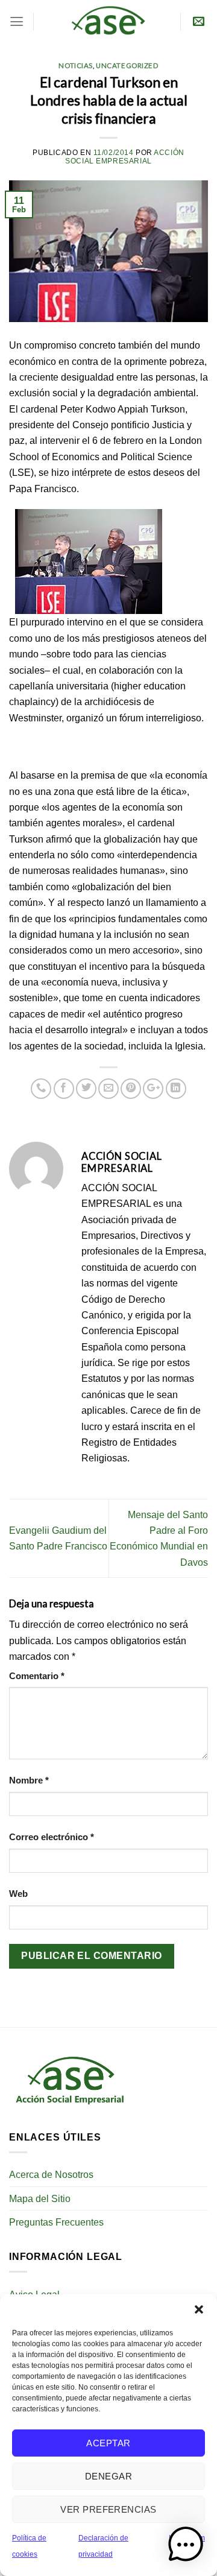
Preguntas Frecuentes (56, 2222)
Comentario (37, 1676)
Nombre (29, 1780)
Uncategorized (127, 65)
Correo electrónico (52, 1837)
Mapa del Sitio (40, 2198)
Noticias (76, 65)
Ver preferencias (108, 2509)
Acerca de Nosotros (51, 2174)
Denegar (108, 2476)
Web (18, 1894)
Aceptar (108, 2443)
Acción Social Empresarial (125, 157)
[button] (199, 2309)
